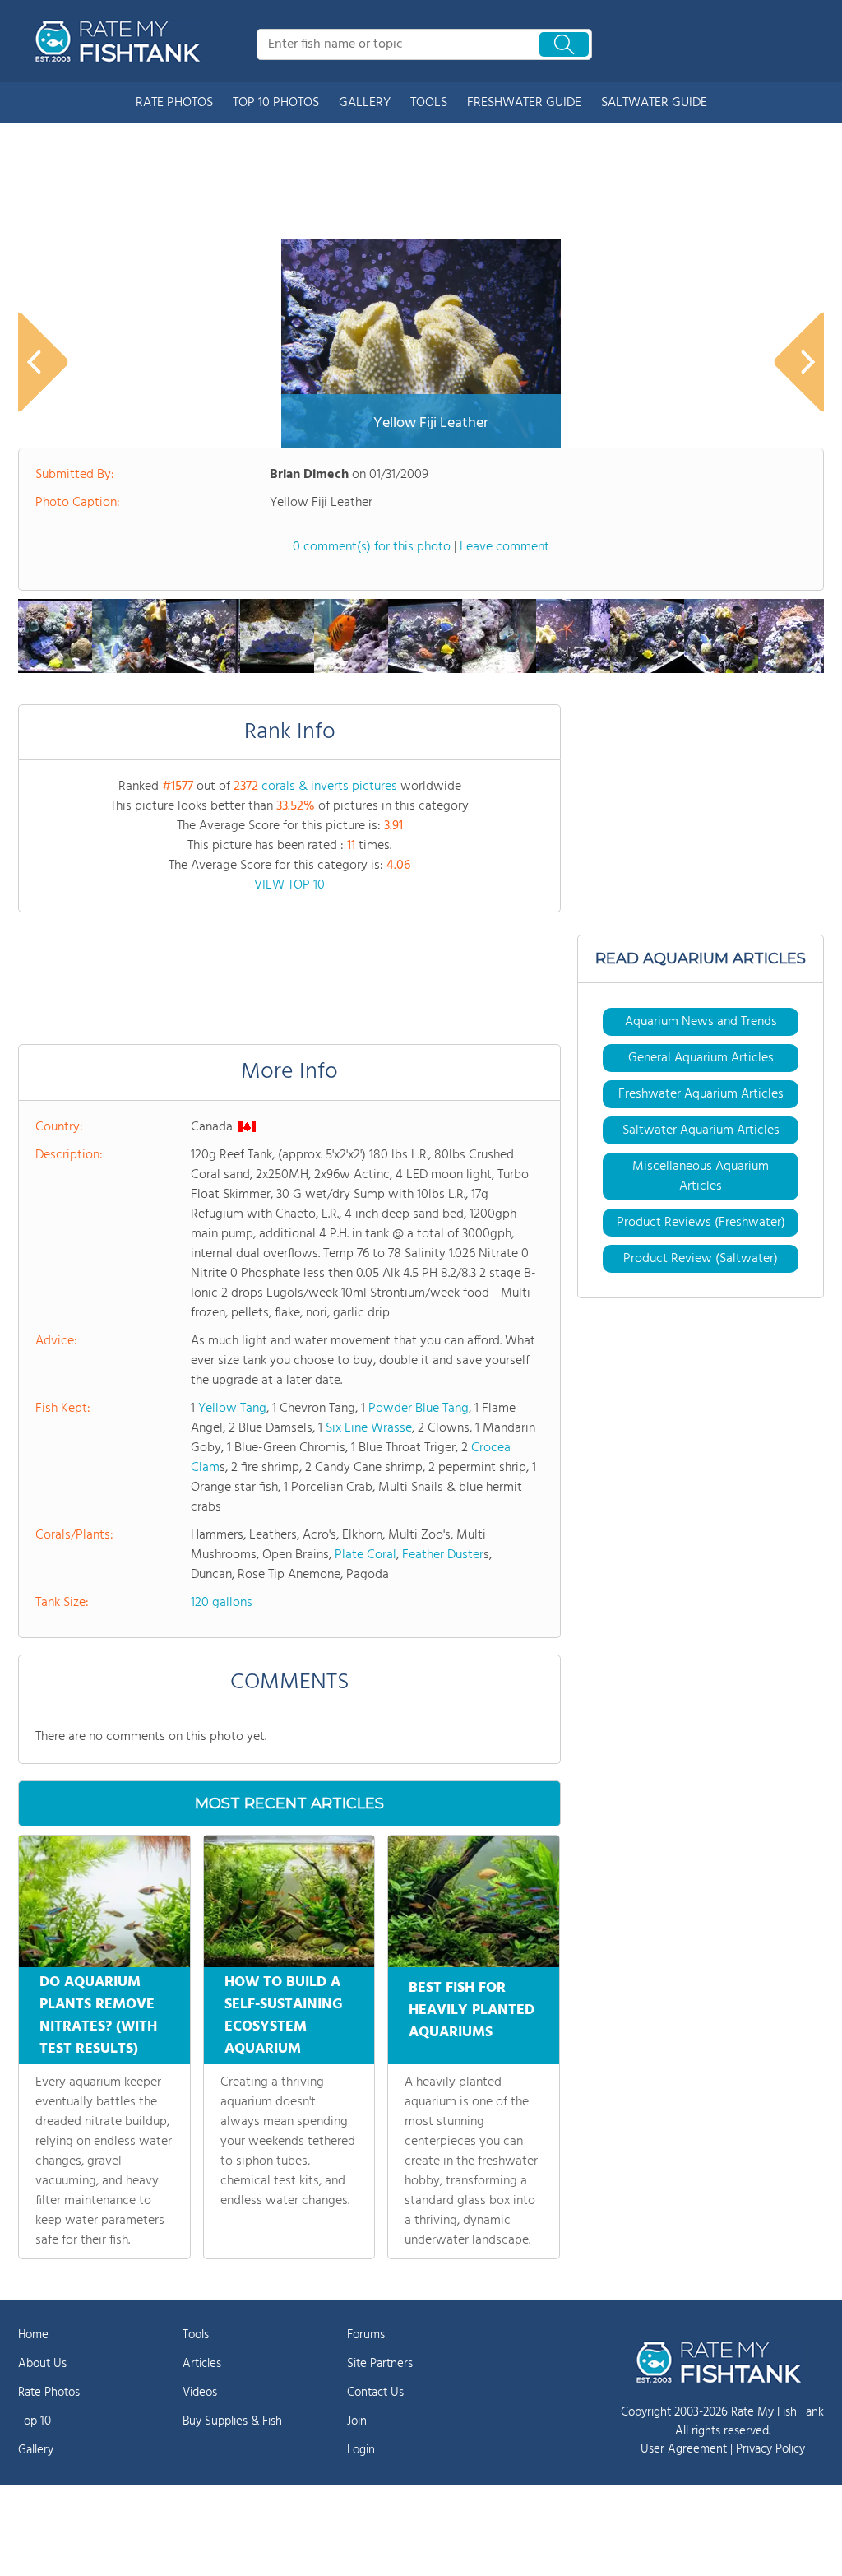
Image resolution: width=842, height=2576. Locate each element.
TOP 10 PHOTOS (276, 103)
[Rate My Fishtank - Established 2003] (121, 41)
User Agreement (684, 2449)
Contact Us (375, 2393)
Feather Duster (443, 1555)
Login (361, 2450)
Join (357, 2421)
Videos (200, 2393)
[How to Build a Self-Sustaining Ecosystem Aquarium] (289, 1901)
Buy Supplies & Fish (232, 2421)
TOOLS (429, 103)
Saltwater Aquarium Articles (701, 1130)
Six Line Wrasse (369, 1428)
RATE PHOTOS (174, 103)
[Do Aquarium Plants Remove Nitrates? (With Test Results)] (104, 1901)
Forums (366, 2335)
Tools (196, 2335)
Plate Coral (365, 1555)
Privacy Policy (770, 2449)
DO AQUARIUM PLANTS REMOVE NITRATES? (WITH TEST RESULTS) (98, 2016)
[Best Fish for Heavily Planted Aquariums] (474, 1901)
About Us (42, 2364)
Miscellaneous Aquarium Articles (701, 1177)
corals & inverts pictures (329, 787)
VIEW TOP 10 (289, 885)
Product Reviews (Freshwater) (701, 1223)
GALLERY (365, 103)
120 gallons (222, 1603)
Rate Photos (49, 2393)
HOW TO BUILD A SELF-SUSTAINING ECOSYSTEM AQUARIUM (284, 2016)
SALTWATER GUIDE (654, 103)
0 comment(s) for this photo (372, 547)
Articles (202, 2364)
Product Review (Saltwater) (701, 1259)
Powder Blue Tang (419, 1409)
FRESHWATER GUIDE (524, 103)
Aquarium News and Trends (701, 1022)
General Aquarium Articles (701, 1058)
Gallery (36, 2450)
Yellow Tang (232, 1409)
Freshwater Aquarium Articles (701, 1094)
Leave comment (504, 547)
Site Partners (380, 2364)
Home (33, 2335)
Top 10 (35, 2421)
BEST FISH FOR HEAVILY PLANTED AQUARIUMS (472, 2010)
